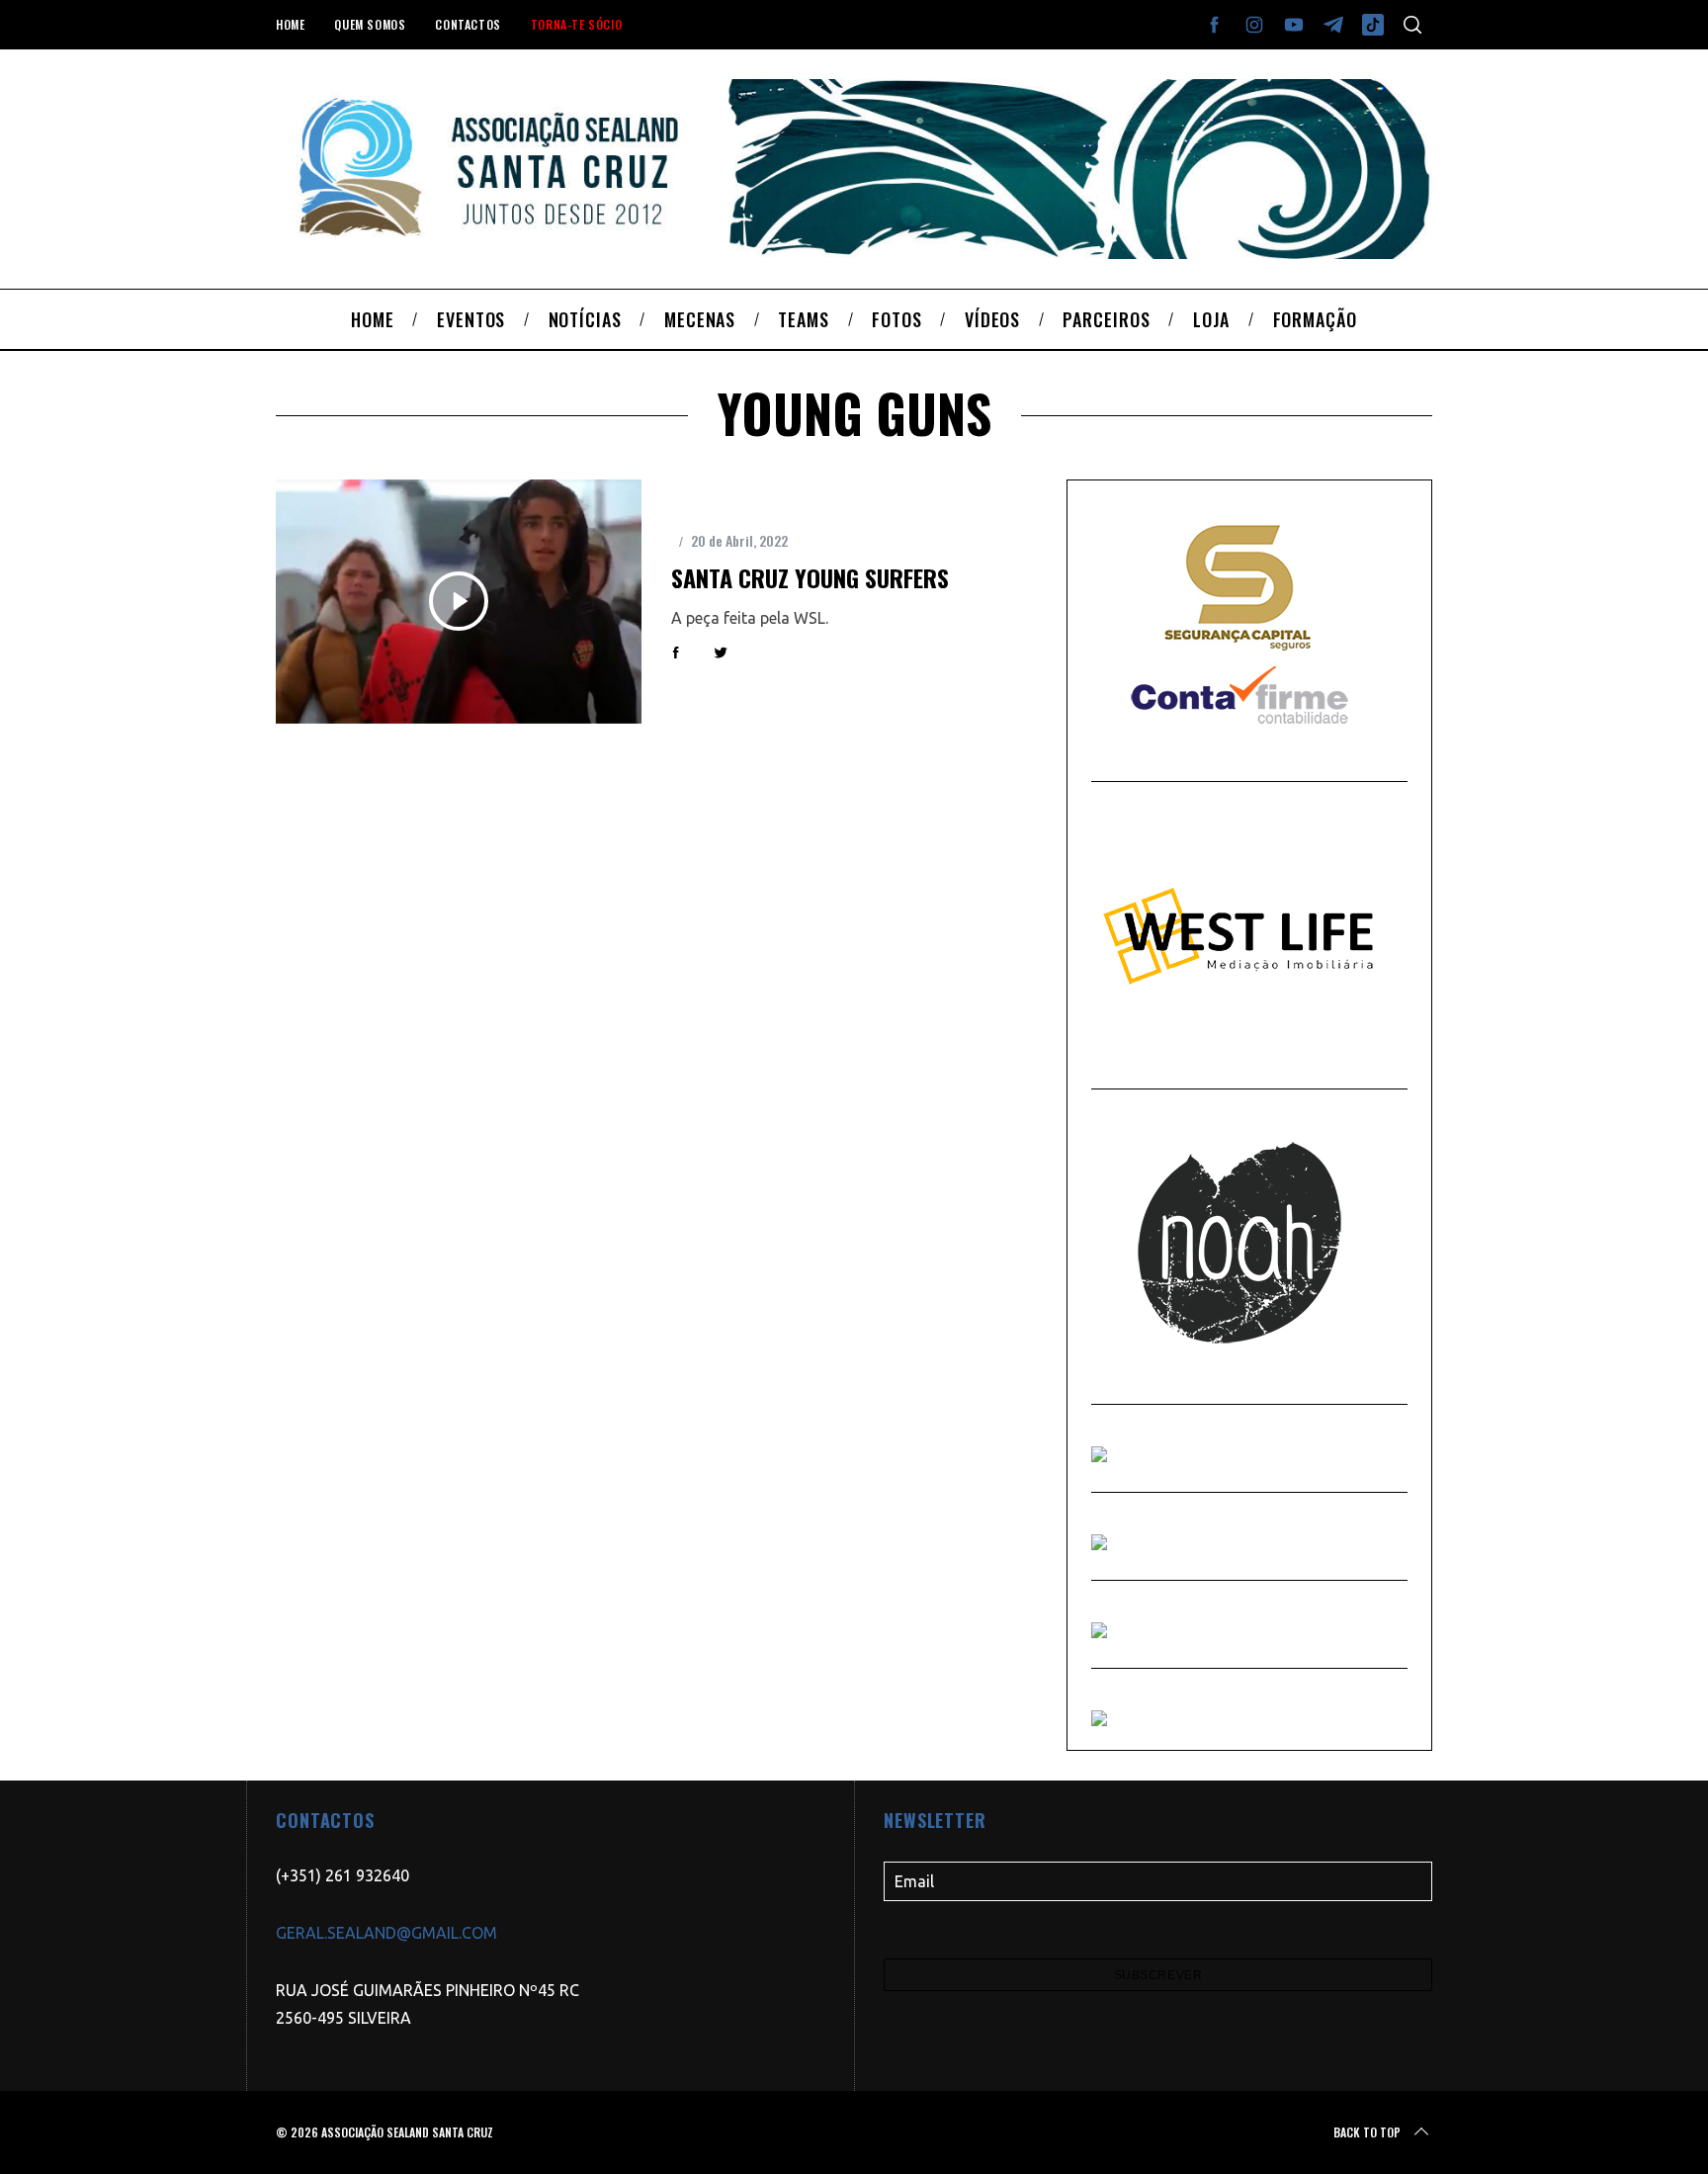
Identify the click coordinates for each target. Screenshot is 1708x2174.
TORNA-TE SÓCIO (576, 24)
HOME (290, 24)
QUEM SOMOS (370, 24)
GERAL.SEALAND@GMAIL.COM (386, 1933)
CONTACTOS (468, 24)
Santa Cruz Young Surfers (810, 577)
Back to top (1367, 2132)
